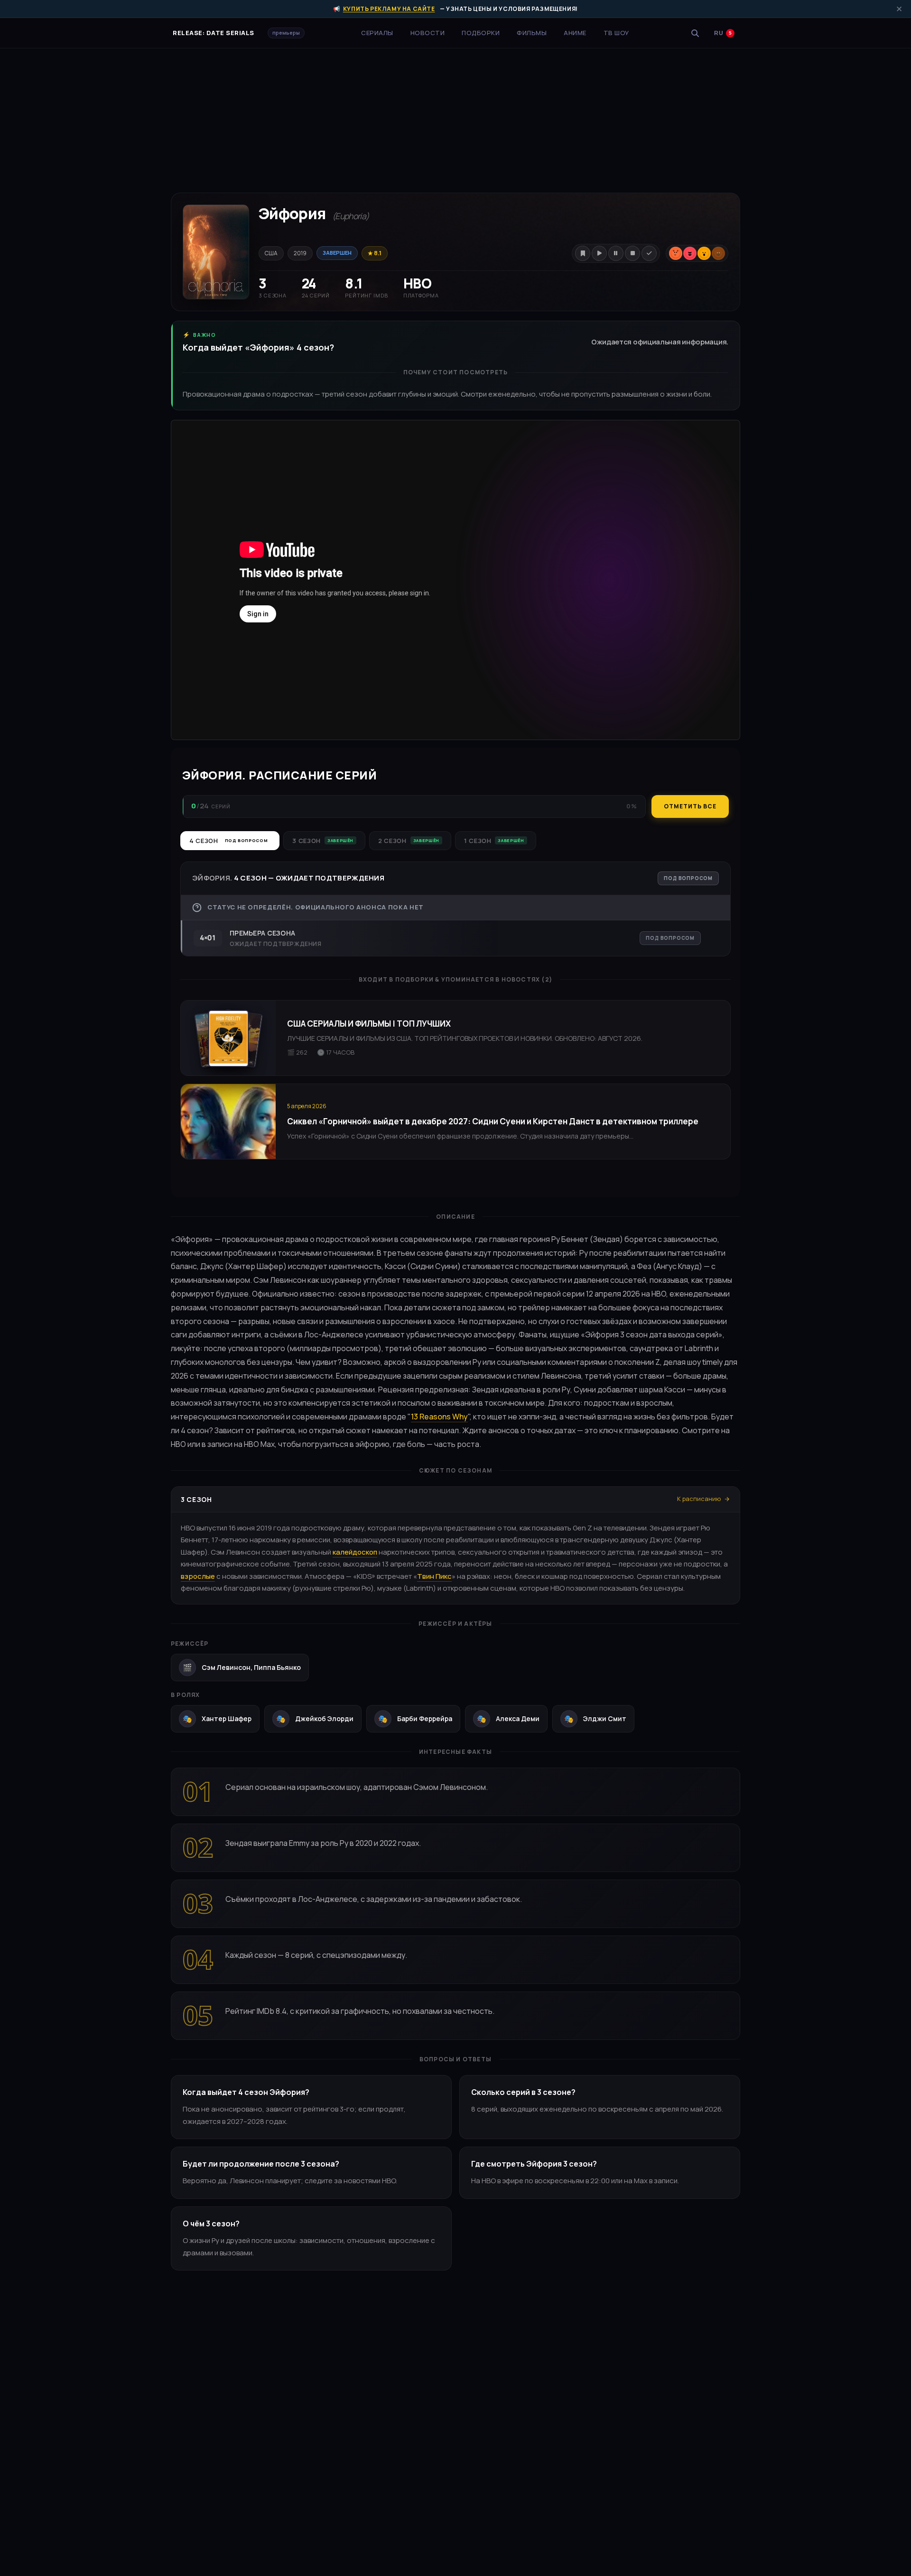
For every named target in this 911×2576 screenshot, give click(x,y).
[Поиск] (695, 33)
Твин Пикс (434, 1576)
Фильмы (532, 33)
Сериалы (377, 33)
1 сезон (494, 841)
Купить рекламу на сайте (389, 9)
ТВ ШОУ (616, 33)
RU (723, 33)
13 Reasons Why (439, 1417)
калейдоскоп (355, 1552)
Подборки (481, 33)
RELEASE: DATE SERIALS (214, 33)
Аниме (575, 33)
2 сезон (409, 841)
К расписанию (699, 1499)
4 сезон (228, 841)
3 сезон (323, 841)
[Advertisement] (455, 115)
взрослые (198, 1576)
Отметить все (690, 806)
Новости (428, 33)
